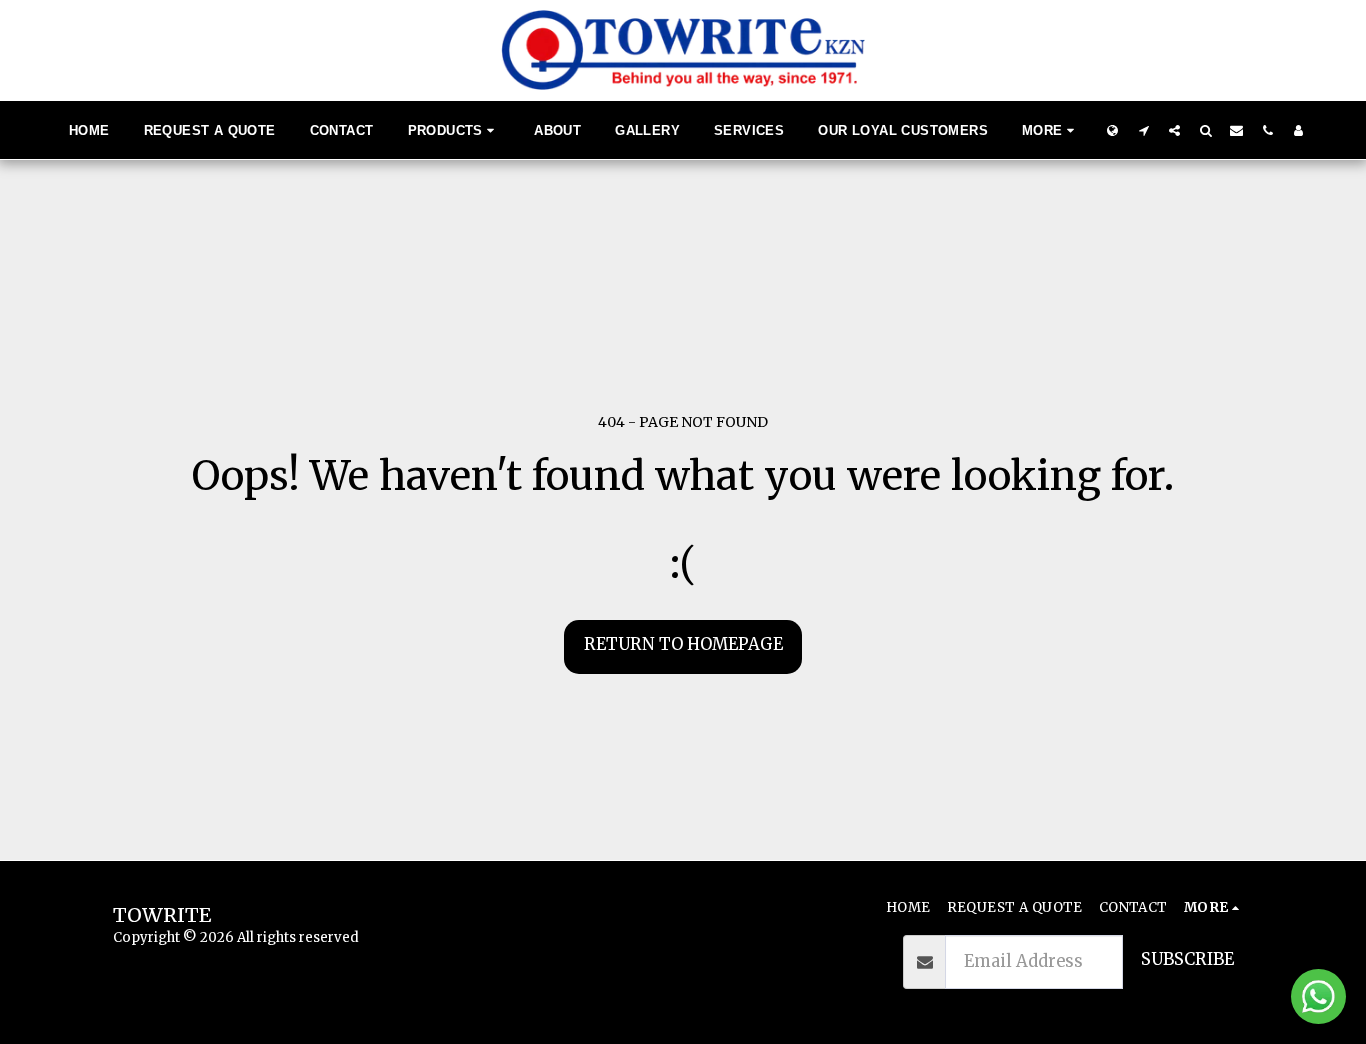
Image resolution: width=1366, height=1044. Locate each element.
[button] (1143, 130)
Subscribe (1187, 959)
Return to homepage (683, 644)
